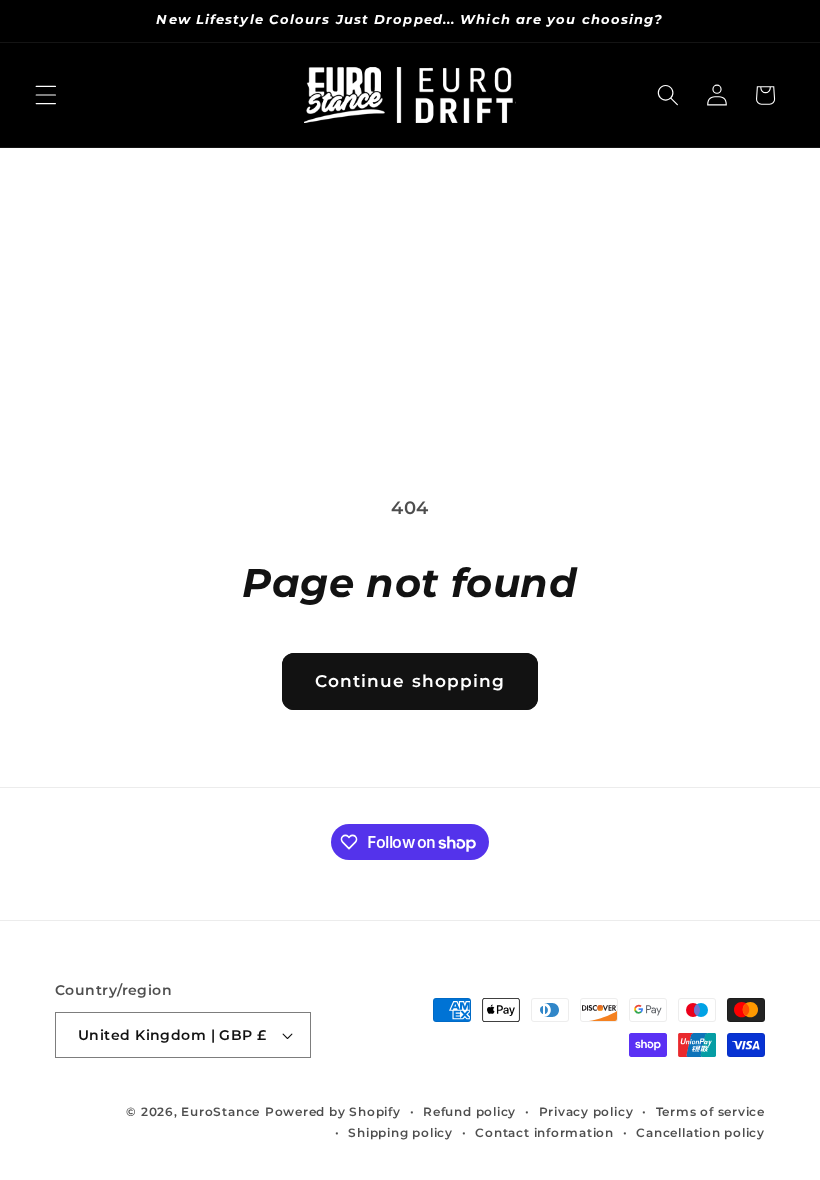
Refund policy (469, 1111)
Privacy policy (586, 1111)
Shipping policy (400, 1132)
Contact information (544, 1132)
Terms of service (710, 1111)
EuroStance (220, 1111)
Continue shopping (410, 681)
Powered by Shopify (333, 1111)
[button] (46, 95)
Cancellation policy (700, 1132)
